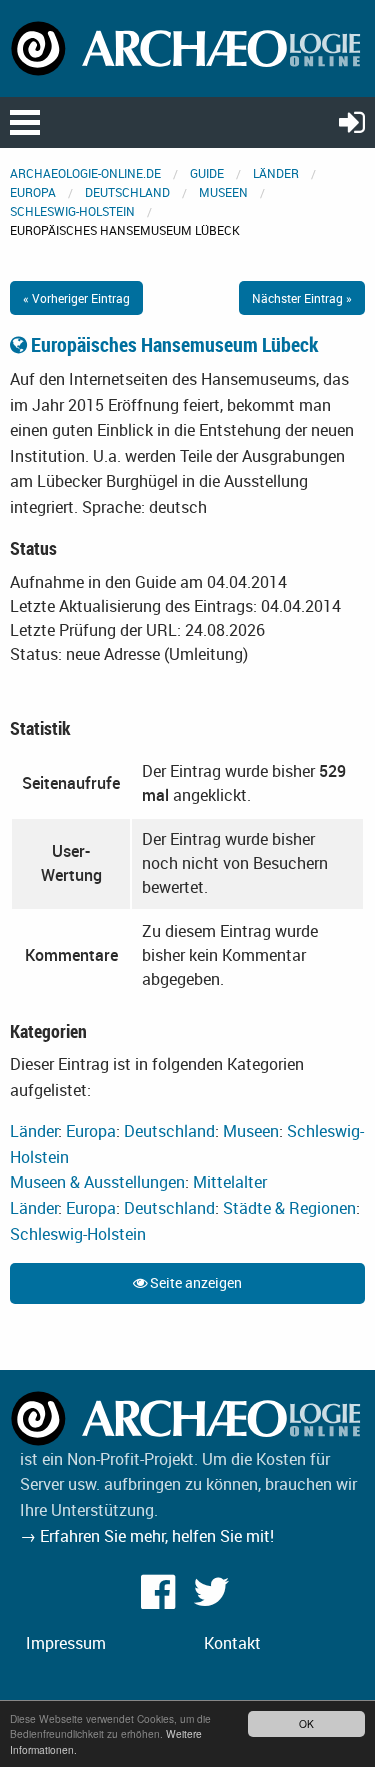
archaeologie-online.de (85, 173)
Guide (207, 173)
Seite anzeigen (194, 1282)
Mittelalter (230, 1182)
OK (306, 1723)
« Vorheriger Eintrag (76, 298)
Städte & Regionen (289, 1208)
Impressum (66, 1643)
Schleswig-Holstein (72, 211)
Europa (33, 192)
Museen (223, 192)
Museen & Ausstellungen (97, 1182)
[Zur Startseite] (187, 47)
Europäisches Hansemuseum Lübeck (172, 344)
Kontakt (232, 1643)
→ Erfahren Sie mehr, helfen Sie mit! (147, 1536)
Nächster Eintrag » (302, 298)
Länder (276, 173)
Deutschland (127, 192)
